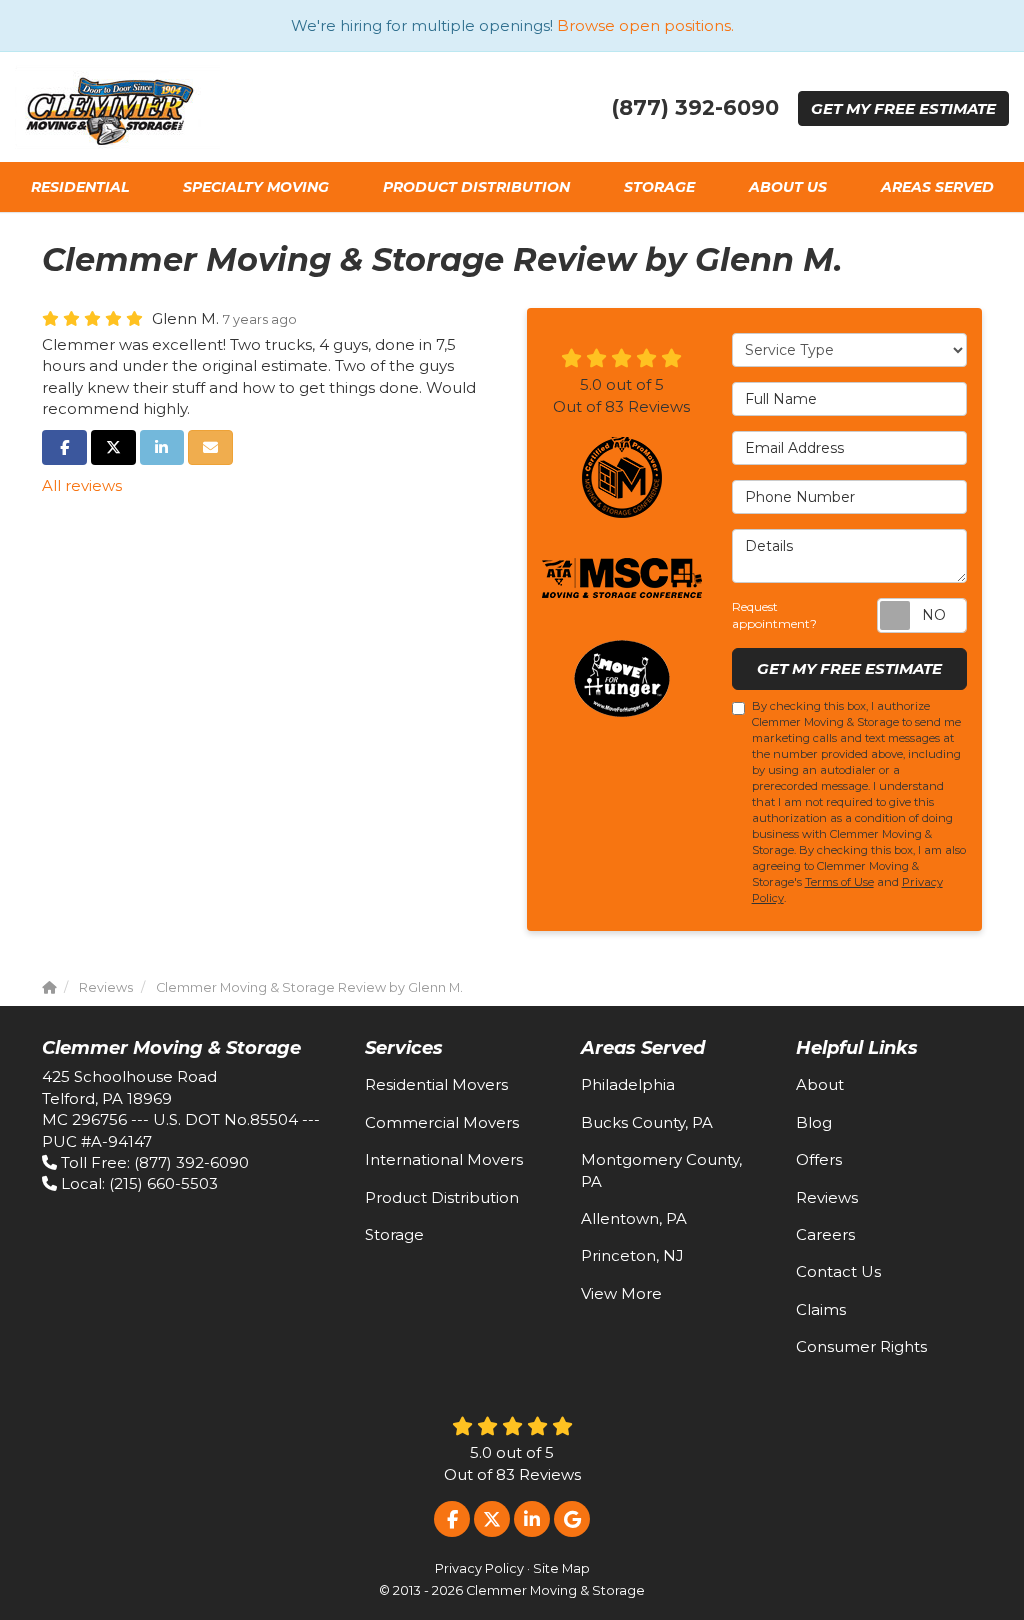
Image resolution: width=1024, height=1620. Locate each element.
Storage (394, 1234)
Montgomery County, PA (661, 1170)
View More (621, 1293)
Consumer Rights (861, 1346)
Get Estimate (903, 108)
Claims (821, 1309)
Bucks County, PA (647, 1122)
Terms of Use (839, 882)
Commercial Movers (442, 1122)
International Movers (444, 1159)
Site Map (561, 1568)
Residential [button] (80, 187)
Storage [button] (659, 187)
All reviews (82, 485)
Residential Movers (436, 1084)
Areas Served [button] (937, 187)
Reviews (827, 1197)
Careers (825, 1234)
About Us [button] (788, 187)
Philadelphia (628, 1084)
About (820, 1084)
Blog (814, 1122)
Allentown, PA (634, 1218)
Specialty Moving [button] (256, 187)
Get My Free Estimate (849, 668)
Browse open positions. (645, 25)
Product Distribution (442, 1197)
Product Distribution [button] (476, 187)
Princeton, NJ (632, 1255)
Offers (819, 1159)
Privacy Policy (479, 1568)
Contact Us (838, 1271)
